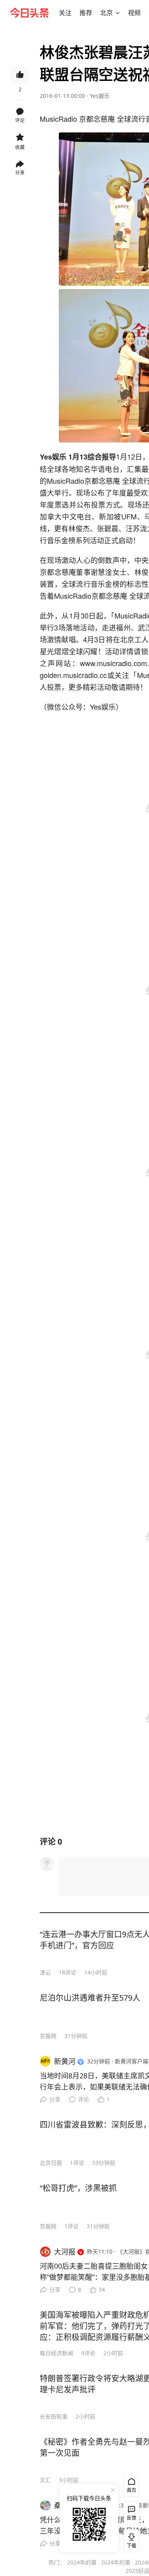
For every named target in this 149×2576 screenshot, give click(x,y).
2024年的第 (82, 2562)
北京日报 (51, 2163)
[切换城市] (118, 13)
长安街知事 (54, 2416)
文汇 (45, 2480)
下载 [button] (130, 2539)
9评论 (88, 2353)
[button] (65, 13)
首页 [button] (132, 2490)
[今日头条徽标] (29, 13)
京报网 (48, 2036)
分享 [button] (20, 173)
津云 (45, 1972)
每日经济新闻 (56, 2353)
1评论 (77, 2163)
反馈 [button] (132, 2518)
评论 (83, 2099)
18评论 (68, 1972)
